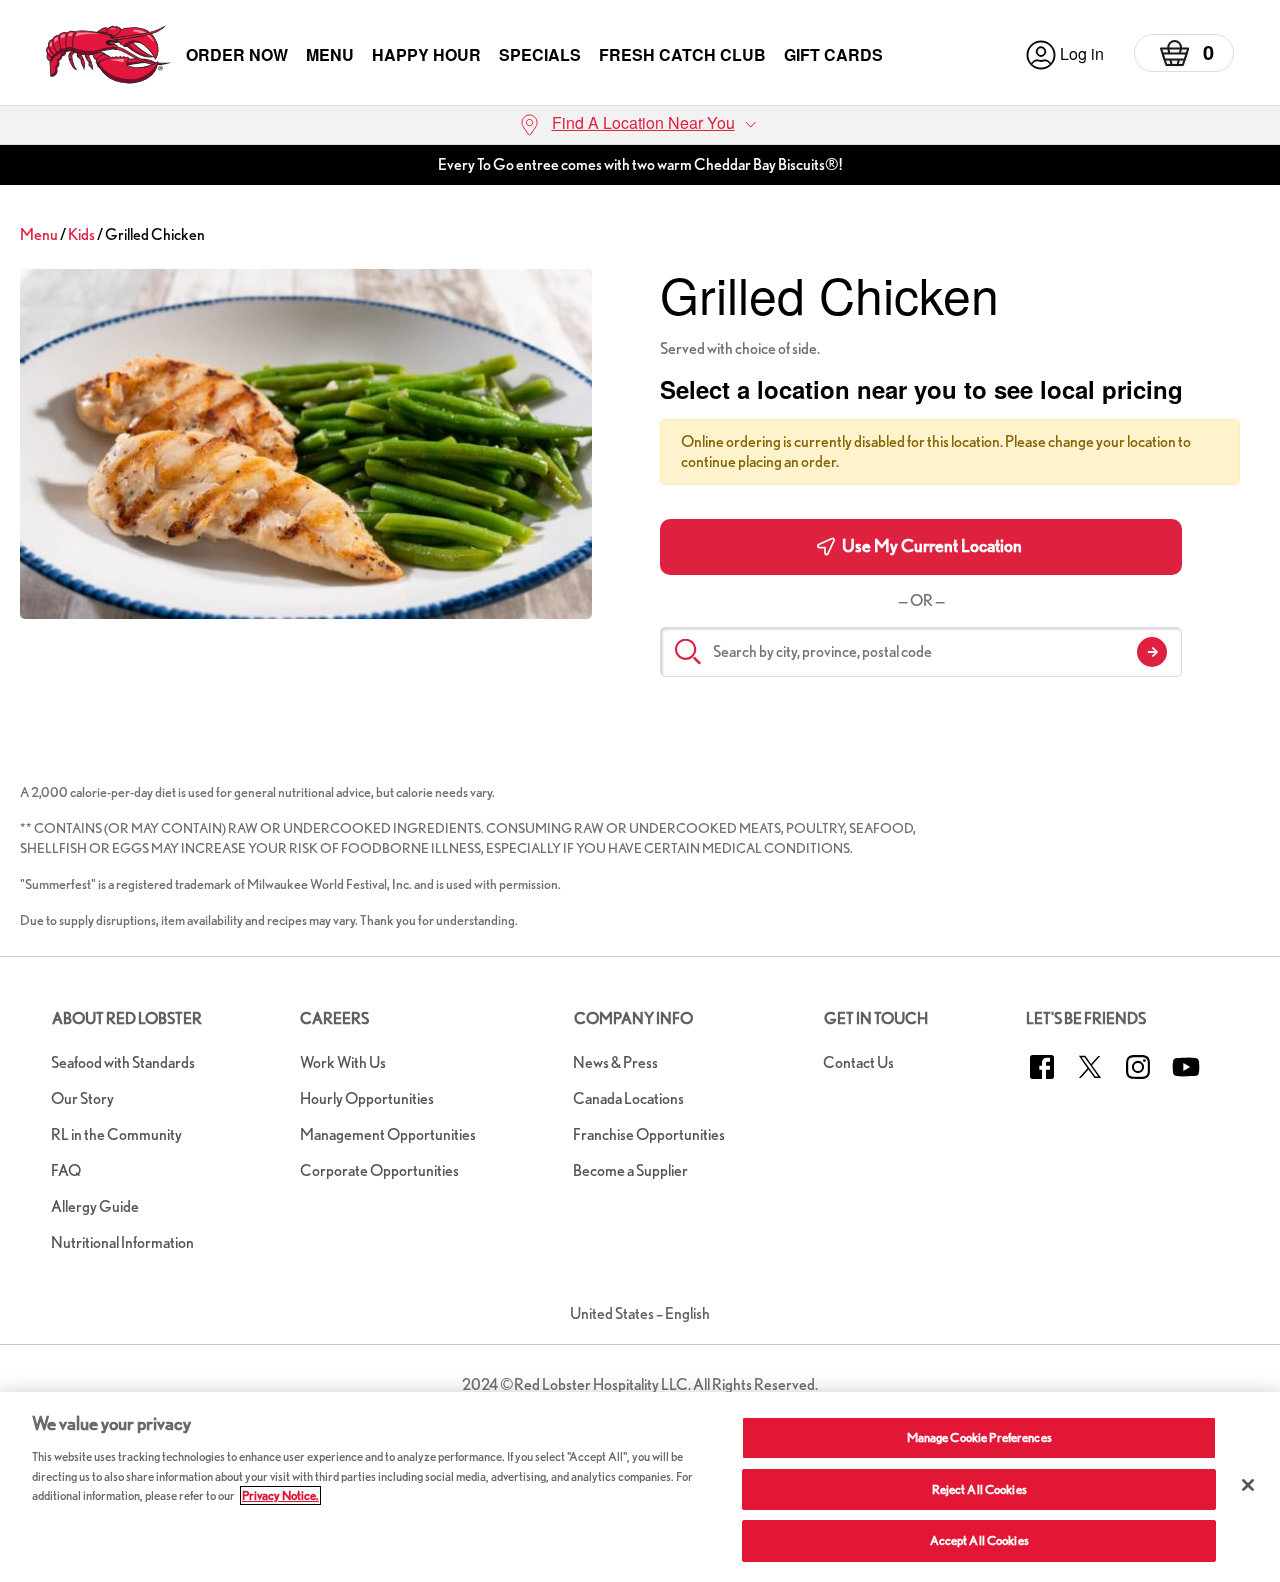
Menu (330, 54)
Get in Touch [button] (876, 1018)
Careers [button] (334, 1018)
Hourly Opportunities (367, 1098)
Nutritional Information (122, 1242)
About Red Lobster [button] (127, 1018)
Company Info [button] (633, 1018)
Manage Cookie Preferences (979, 1437)
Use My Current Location (930, 545)
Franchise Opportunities (649, 1134)
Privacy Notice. (280, 1495)
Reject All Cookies (979, 1489)
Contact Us (858, 1062)
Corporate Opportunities (379, 1170)
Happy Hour (426, 54)
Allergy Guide (95, 1206)
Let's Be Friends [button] (1086, 1018)
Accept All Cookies (979, 1540)
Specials (540, 54)
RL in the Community (116, 1134)
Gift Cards (833, 54)
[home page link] (108, 54)
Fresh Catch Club (682, 54)
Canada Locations (628, 1098)
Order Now (237, 54)
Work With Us (343, 1062)
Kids (81, 234)
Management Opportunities (388, 1134)
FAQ (66, 1170)
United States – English (640, 1313)
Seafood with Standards (123, 1062)
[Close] (1248, 1485)
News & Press (615, 1062)
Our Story (82, 1098)
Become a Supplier (630, 1170)
